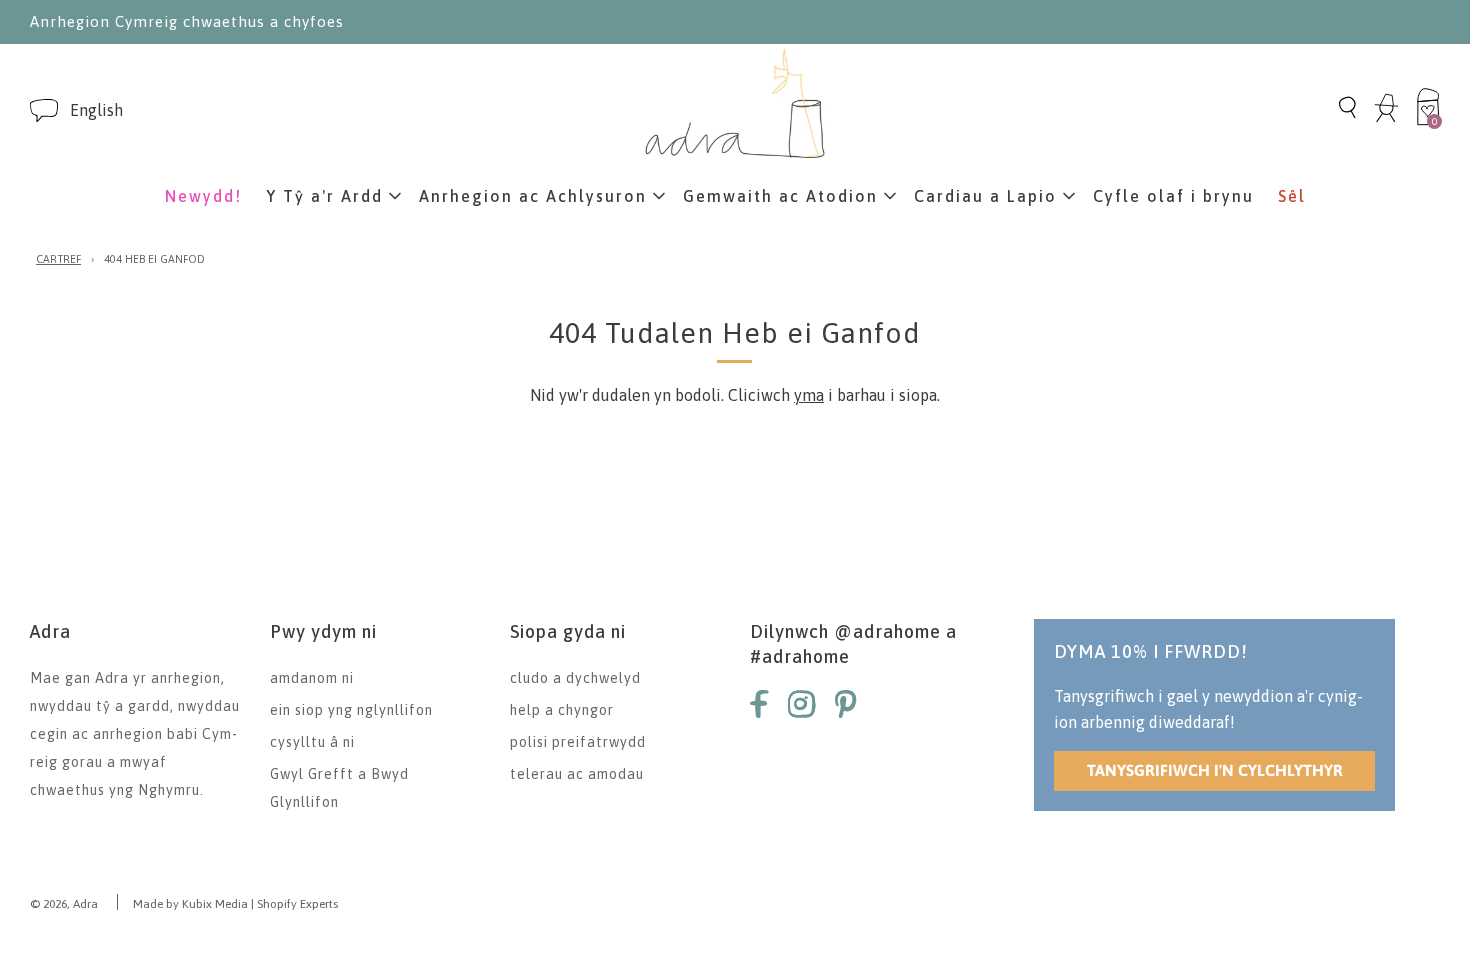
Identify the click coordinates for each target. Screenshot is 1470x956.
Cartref (58, 259)
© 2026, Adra (64, 904)
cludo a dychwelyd (575, 678)
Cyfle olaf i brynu (1173, 196)
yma (809, 395)
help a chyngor (562, 710)
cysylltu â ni (312, 742)
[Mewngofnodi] (1386, 119)
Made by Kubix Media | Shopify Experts (235, 904)
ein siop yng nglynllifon (351, 710)
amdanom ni (312, 678)
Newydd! (203, 196)
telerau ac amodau (577, 774)
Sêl (1292, 196)
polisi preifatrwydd (578, 742)
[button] (96, 110)
